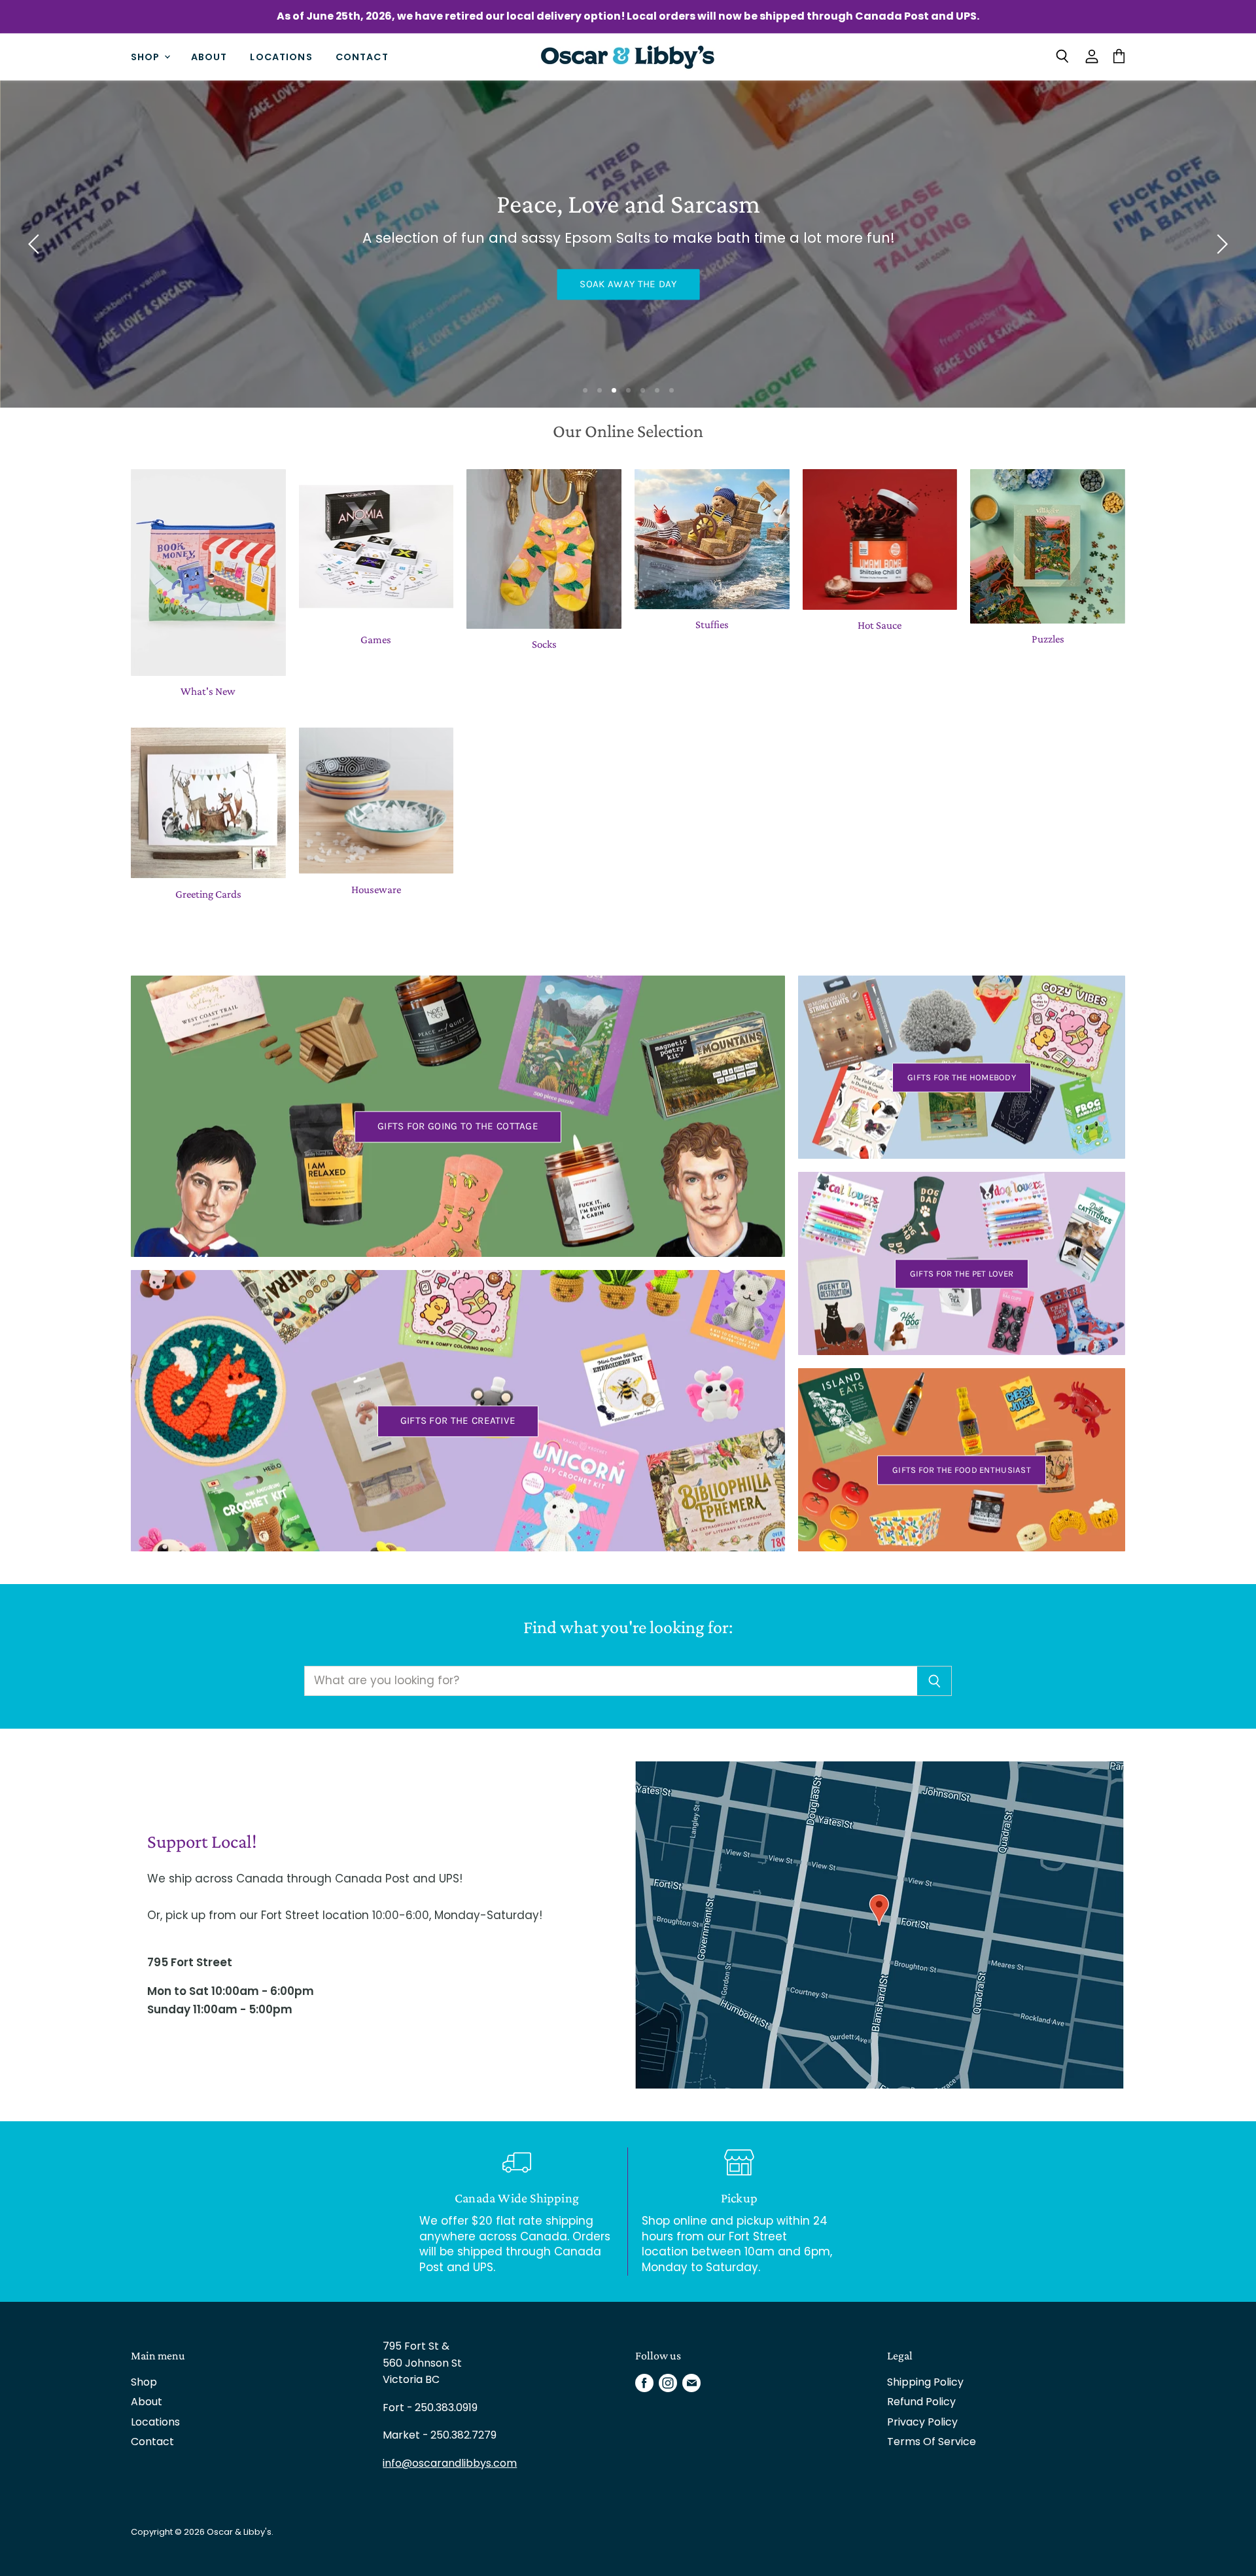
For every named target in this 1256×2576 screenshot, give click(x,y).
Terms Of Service (932, 2442)
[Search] (934, 1681)
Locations (281, 56)
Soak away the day (628, 284)
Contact (362, 56)
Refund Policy (921, 2402)
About (209, 56)
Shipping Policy (925, 2382)
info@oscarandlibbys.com (450, 2463)
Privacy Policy (922, 2422)
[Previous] (36, 244)
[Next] (1220, 244)
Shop (147, 56)
